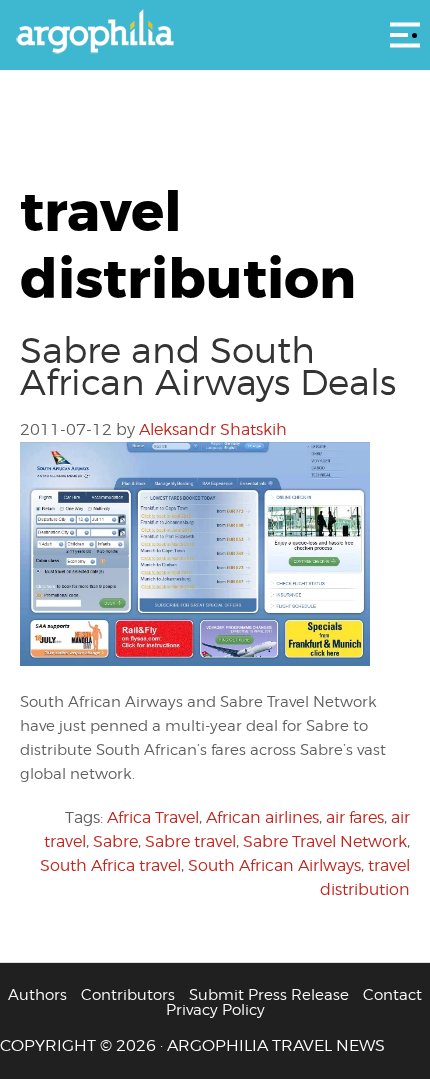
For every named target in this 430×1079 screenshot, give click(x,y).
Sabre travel (190, 841)
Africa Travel (153, 817)
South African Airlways (274, 865)
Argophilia (215, 33)
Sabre (115, 841)
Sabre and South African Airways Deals (208, 366)
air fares (355, 817)
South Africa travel (110, 865)
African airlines (262, 817)
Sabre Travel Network (325, 841)
